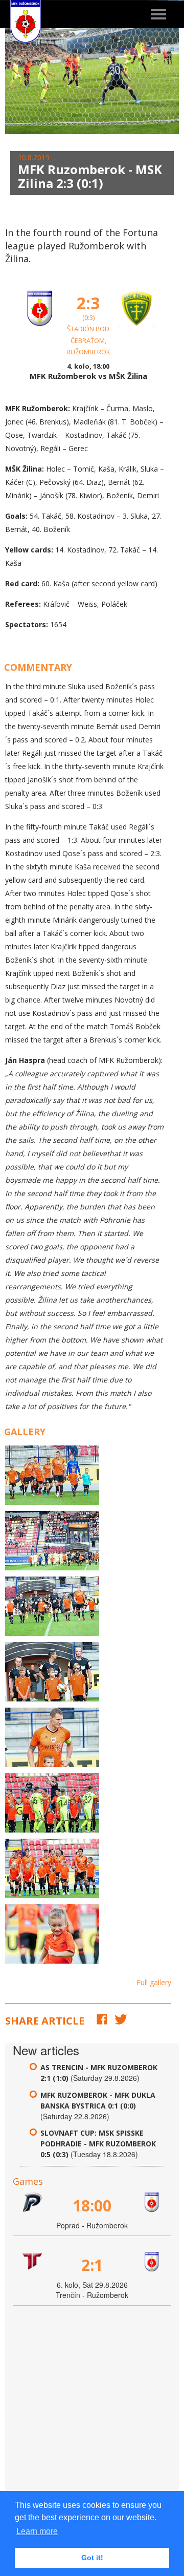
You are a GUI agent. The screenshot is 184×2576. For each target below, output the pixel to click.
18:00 (92, 2206)
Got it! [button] (92, 2558)
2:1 (92, 2265)
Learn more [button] (37, 2531)
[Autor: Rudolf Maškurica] (52, 1475)
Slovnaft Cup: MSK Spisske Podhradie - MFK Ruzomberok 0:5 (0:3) (98, 2144)
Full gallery (154, 1982)
